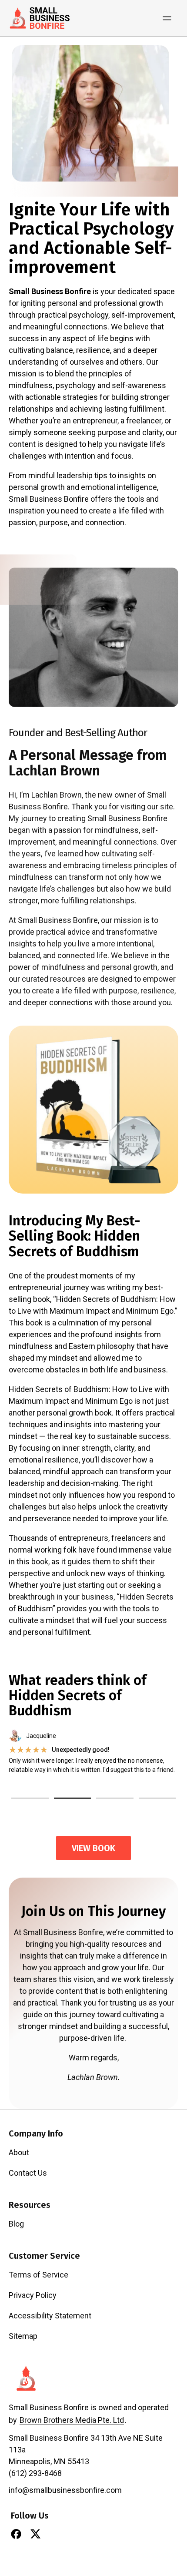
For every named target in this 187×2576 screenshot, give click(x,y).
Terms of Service (38, 2275)
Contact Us (28, 2173)
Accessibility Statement (50, 2316)
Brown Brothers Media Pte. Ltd (72, 2420)
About (19, 2152)
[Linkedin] (55, 2534)
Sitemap (23, 2336)
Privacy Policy (33, 2295)
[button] (30, 1798)
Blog (16, 2224)
